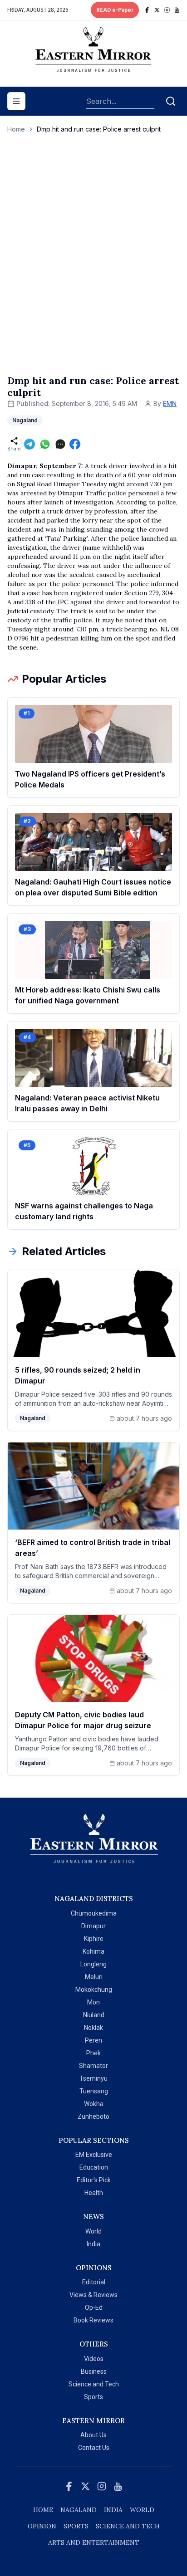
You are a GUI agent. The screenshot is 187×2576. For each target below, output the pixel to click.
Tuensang (94, 2091)
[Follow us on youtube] (177, 10)
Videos (94, 2359)
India (93, 2244)
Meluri (94, 1977)
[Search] (171, 101)
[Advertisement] (93, 264)
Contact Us (94, 2448)
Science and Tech (94, 2384)
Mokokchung (94, 1989)
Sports (93, 2397)
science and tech (128, 2526)
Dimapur (93, 1926)
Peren (93, 2040)
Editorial (94, 2282)
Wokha (94, 2104)
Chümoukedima (94, 1913)
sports (76, 2526)
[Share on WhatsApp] (45, 444)
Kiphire (94, 1939)
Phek (93, 2053)
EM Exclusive (94, 2155)
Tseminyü (93, 2078)
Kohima (93, 1951)
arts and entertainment (94, 2542)
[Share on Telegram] (30, 444)
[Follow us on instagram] (167, 10)
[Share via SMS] (60, 444)
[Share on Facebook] (75, 444)
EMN (170, 403)
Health (94, 2193)
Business (94, 2371)
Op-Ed (94, 2307)
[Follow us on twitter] (157, 10)
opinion (42, 2526)
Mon (93, 2002)
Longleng (93, 1964)
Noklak (93, 2028)
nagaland (79, 2510)
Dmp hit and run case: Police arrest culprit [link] (99, 129)
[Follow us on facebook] (147, 10)
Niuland (94, 2015)
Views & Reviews (93, 2295)
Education (94, 2167)
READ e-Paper (115, 10)
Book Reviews (93, 2320)
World (93, 2231)
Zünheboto (93, 2117)
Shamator (93, 2066)
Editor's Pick (94, 2180)
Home (16, 129)
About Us (93, 2435)
